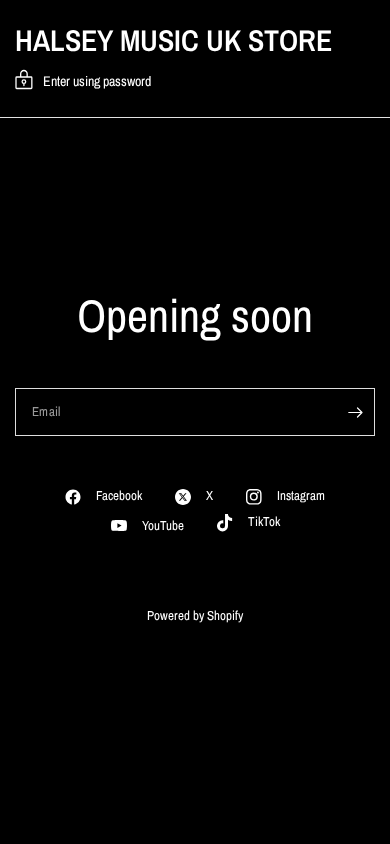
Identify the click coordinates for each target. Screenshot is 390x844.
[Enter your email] (355, 412)
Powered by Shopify (195, 615)
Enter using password (97, 81)
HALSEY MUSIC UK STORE (173, 40)
